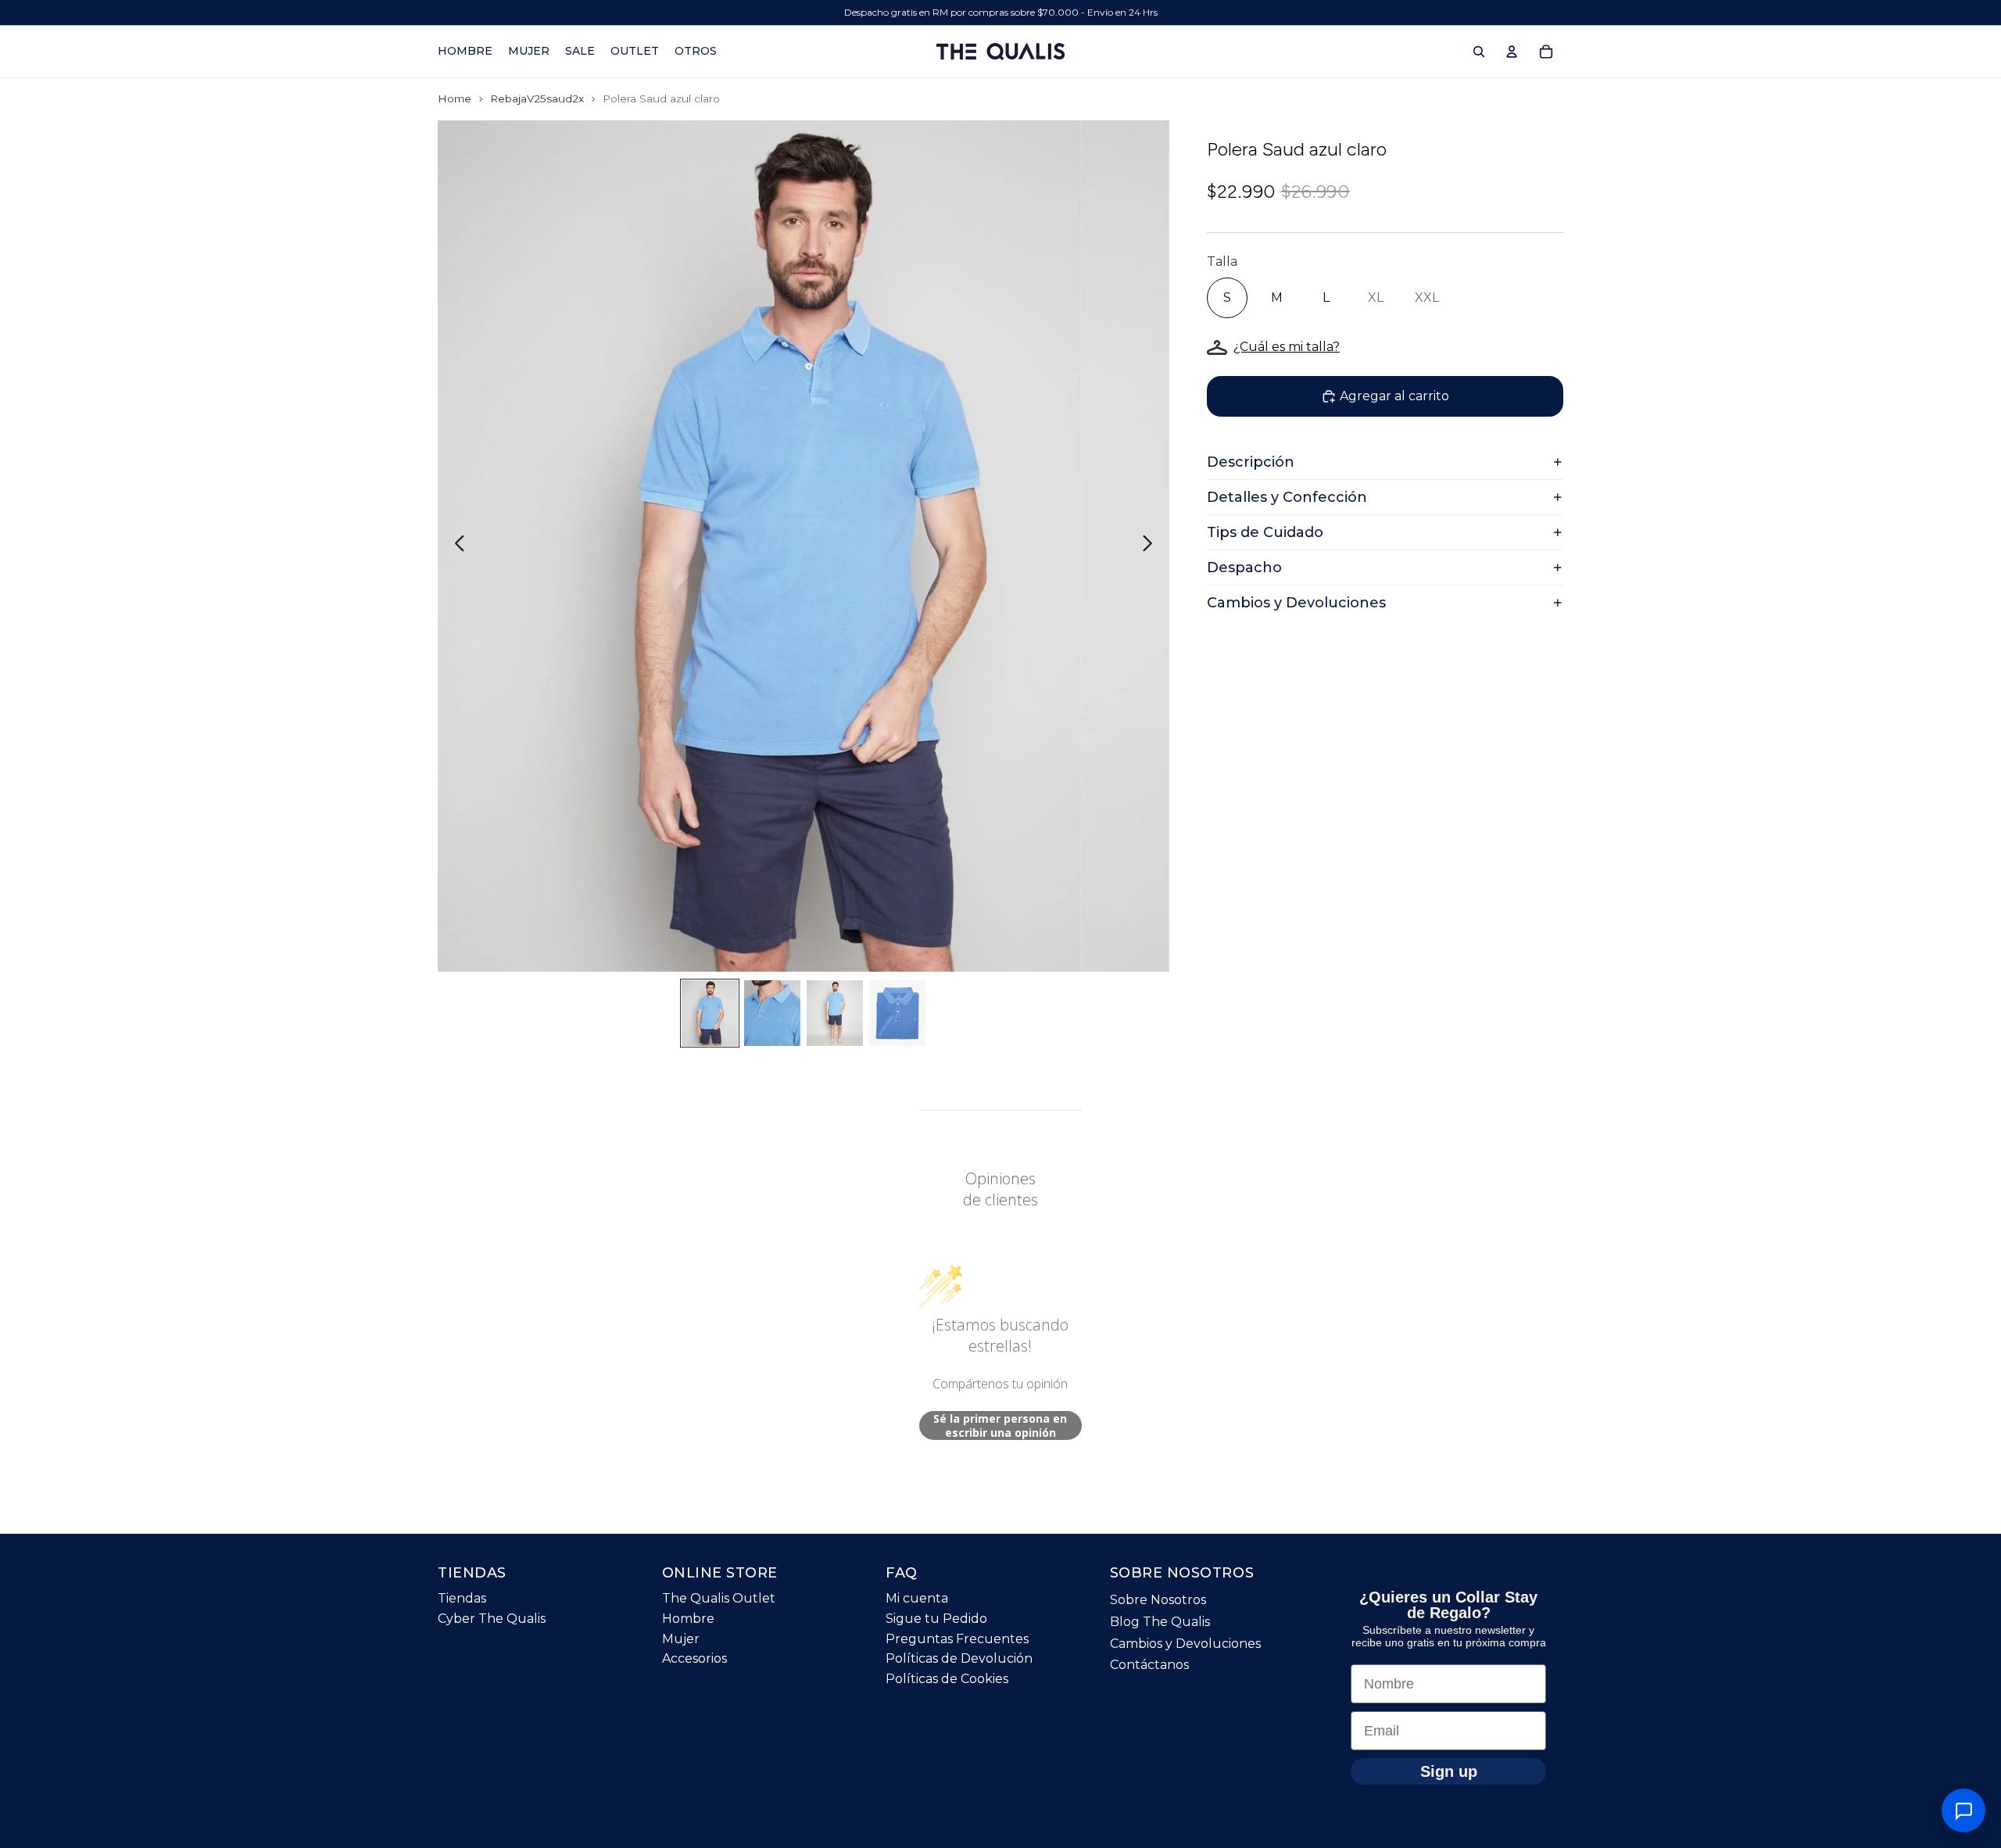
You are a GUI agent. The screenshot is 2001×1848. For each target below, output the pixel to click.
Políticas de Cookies (947, 1679)
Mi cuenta (917, 1598)
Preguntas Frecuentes (957, 1639)
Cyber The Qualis (492, 1619)
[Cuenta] (1512, 52)
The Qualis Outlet (719, 1598)
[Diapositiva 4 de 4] (897, 1013)
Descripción (1251, 462)
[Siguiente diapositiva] (1152, 546)
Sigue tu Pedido (936, 1619)
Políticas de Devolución (959, 1658)
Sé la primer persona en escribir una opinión (1000, 1425)
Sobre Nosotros (1158, 1600)
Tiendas (462, 1598)
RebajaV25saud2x (537, 98)
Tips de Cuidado (1265, 532)
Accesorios (694, 1658)
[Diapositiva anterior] (455, 546)
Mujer (681, 1639)
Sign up (1449, 1771)
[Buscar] (1479, 52)
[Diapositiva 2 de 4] (772, 1013)
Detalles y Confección (1287, 497)
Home (455, 98)
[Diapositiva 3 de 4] (835, 1013)
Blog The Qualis (1160, 1622)
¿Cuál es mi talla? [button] (1287, 347)
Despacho (1244, 568)
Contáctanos (1149, 1665)
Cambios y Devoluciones (1296, 603)
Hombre (688, 1619)
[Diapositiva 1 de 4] (710, 1013)
